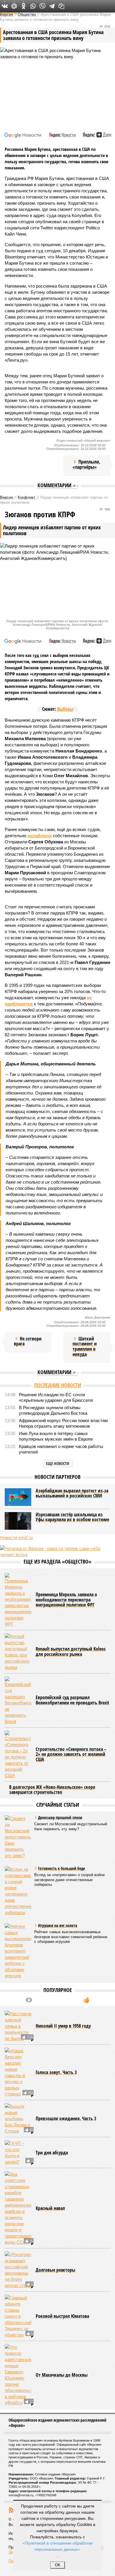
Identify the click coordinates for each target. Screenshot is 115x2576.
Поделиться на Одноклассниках (24, 6)
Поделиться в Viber (42, 6)
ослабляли (40, 836)
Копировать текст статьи (61, 6)
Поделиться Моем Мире (14, 6)
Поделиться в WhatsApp (33, 6)
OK (58, 2565)
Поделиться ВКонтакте (5, 6)
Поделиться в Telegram (52, 6)
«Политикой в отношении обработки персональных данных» (57, 2546)
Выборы (65, 709)
